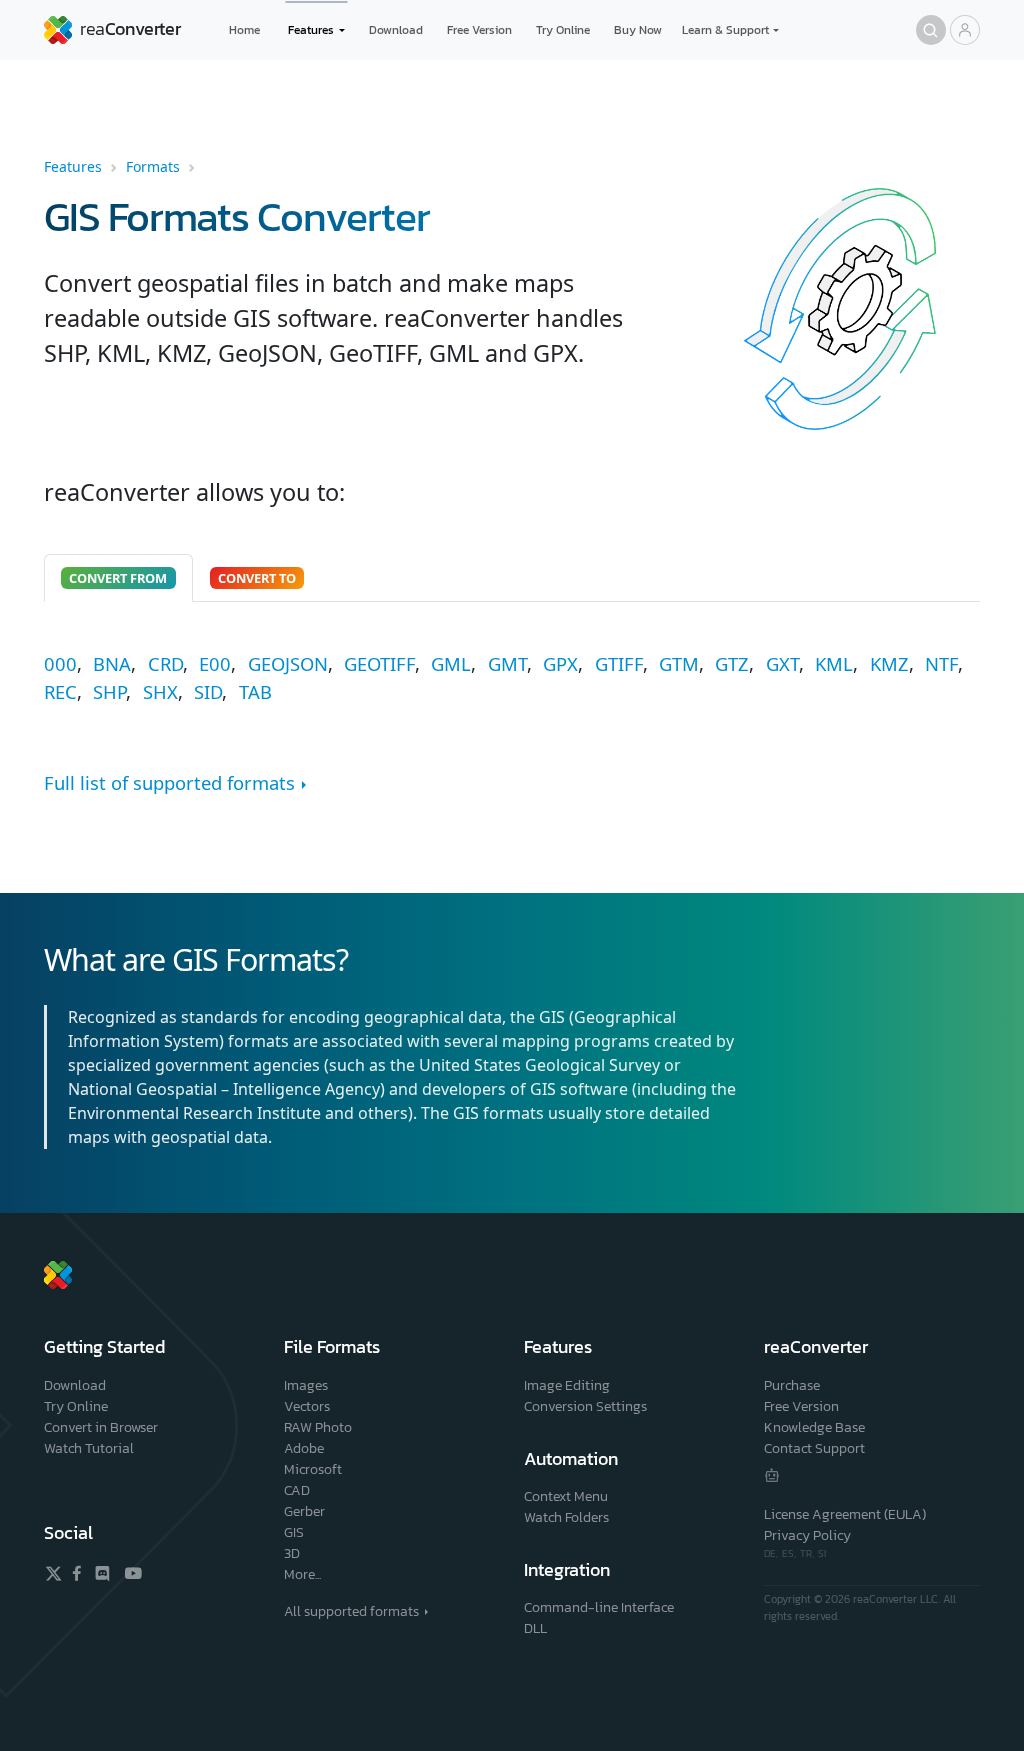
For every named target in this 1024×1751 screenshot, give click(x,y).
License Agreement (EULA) (845, 1514)
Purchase (792, 1385)
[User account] (965, 30)
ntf (941, 663)
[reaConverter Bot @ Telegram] (772, 1475)
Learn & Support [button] (725, 30)
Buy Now (638, 30)
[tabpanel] (512, 677)
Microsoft (313, 1469)
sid (208, 691)
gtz (732, 663)
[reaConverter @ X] (53, 1573)
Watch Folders (566, 1517)
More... (302, 1574)
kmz (889, 663)
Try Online (563, 30)
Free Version (479, 30)
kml (834, 663)
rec (60, 691)
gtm (679, 663)
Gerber (304, 1511)
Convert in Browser (101, 1427)
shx (160, 691)
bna (112, 663)
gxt (782, 663)
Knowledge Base (814, 1427)
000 (60, 663)
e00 (215, 663)
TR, (809, 1553)
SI (822, 1553)
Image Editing (567, 1385)
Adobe (304, 1448)
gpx (560, 663)
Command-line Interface (599, 1607)
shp (109, 691)
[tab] (118, 578)
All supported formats (351, 1611)
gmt (507, 663)
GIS (294, 1532)
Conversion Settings (585, 1406)
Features (73, 166)
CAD (297, 1490)
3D (292, 1553)
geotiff (379, 663)
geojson (288, 663)
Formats (153, 166)
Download (396, 30)
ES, (791, 1553)
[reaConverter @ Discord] (103, 1573)
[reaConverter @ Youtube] (130, 1573)
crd (165, 663)
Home (244, 30)
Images (306, 1385)
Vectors (307, 1406)
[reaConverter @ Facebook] (78, 1573)
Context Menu (566, 1496)
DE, (773, 1553)
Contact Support (814, 1448)
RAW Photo (318, 1427)
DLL (535, 1628)
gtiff (619, 663)
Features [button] (311, 30)
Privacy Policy (807, 1535)
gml (451, 663)
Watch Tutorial (89, 1448)
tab (255, 691)
